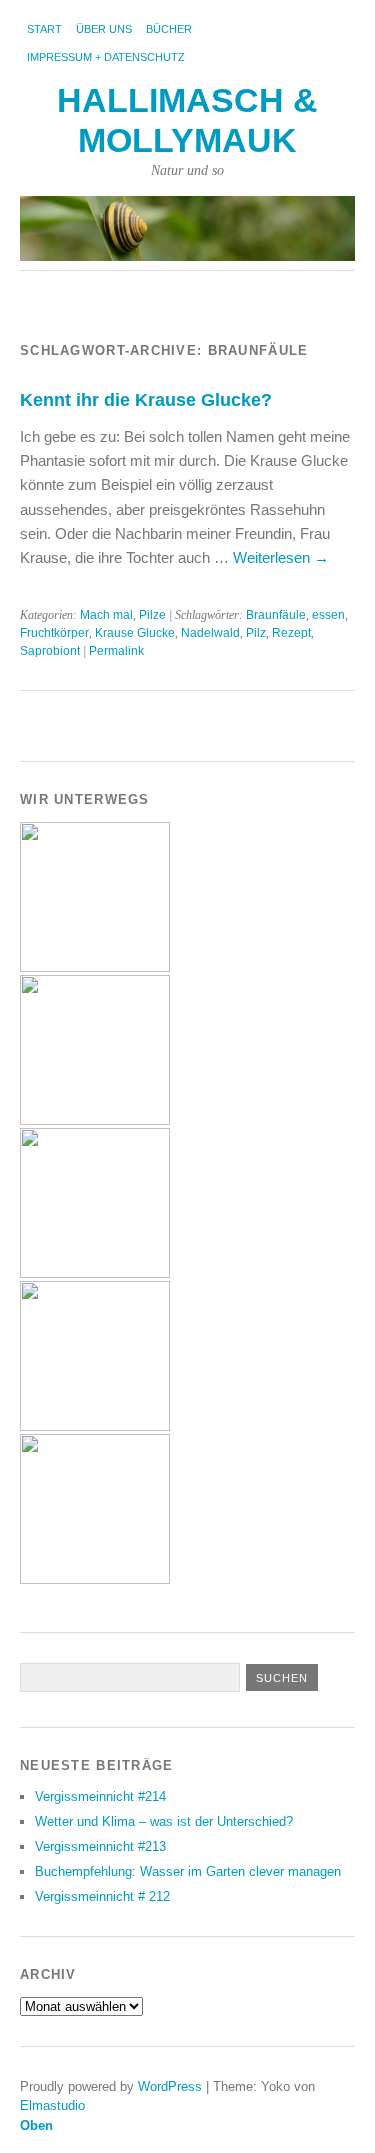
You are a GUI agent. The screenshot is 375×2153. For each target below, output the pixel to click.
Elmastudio (52, 2105)
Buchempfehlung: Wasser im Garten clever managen (188, 1871)
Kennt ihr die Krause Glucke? (146, 399)
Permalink (116, 651)
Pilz (256, 633)
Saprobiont (50, 651)
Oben (36, 2125)
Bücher (169, 29)
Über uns (104, 29)
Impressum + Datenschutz (106, 57)
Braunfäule (276, 615)
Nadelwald (210, 633)
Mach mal (106, 615)
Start (44, 29)
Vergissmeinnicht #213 (100, 1846)
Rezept (291, 633)
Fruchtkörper (54, 633)
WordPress (170, 2086)
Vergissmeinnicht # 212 (102, 1896)
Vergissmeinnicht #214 (100, 1796)
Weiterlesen (281, 557)
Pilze (152, 615)
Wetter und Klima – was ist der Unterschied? (164, 1821)
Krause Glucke (135, 633)
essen (328, 615)
